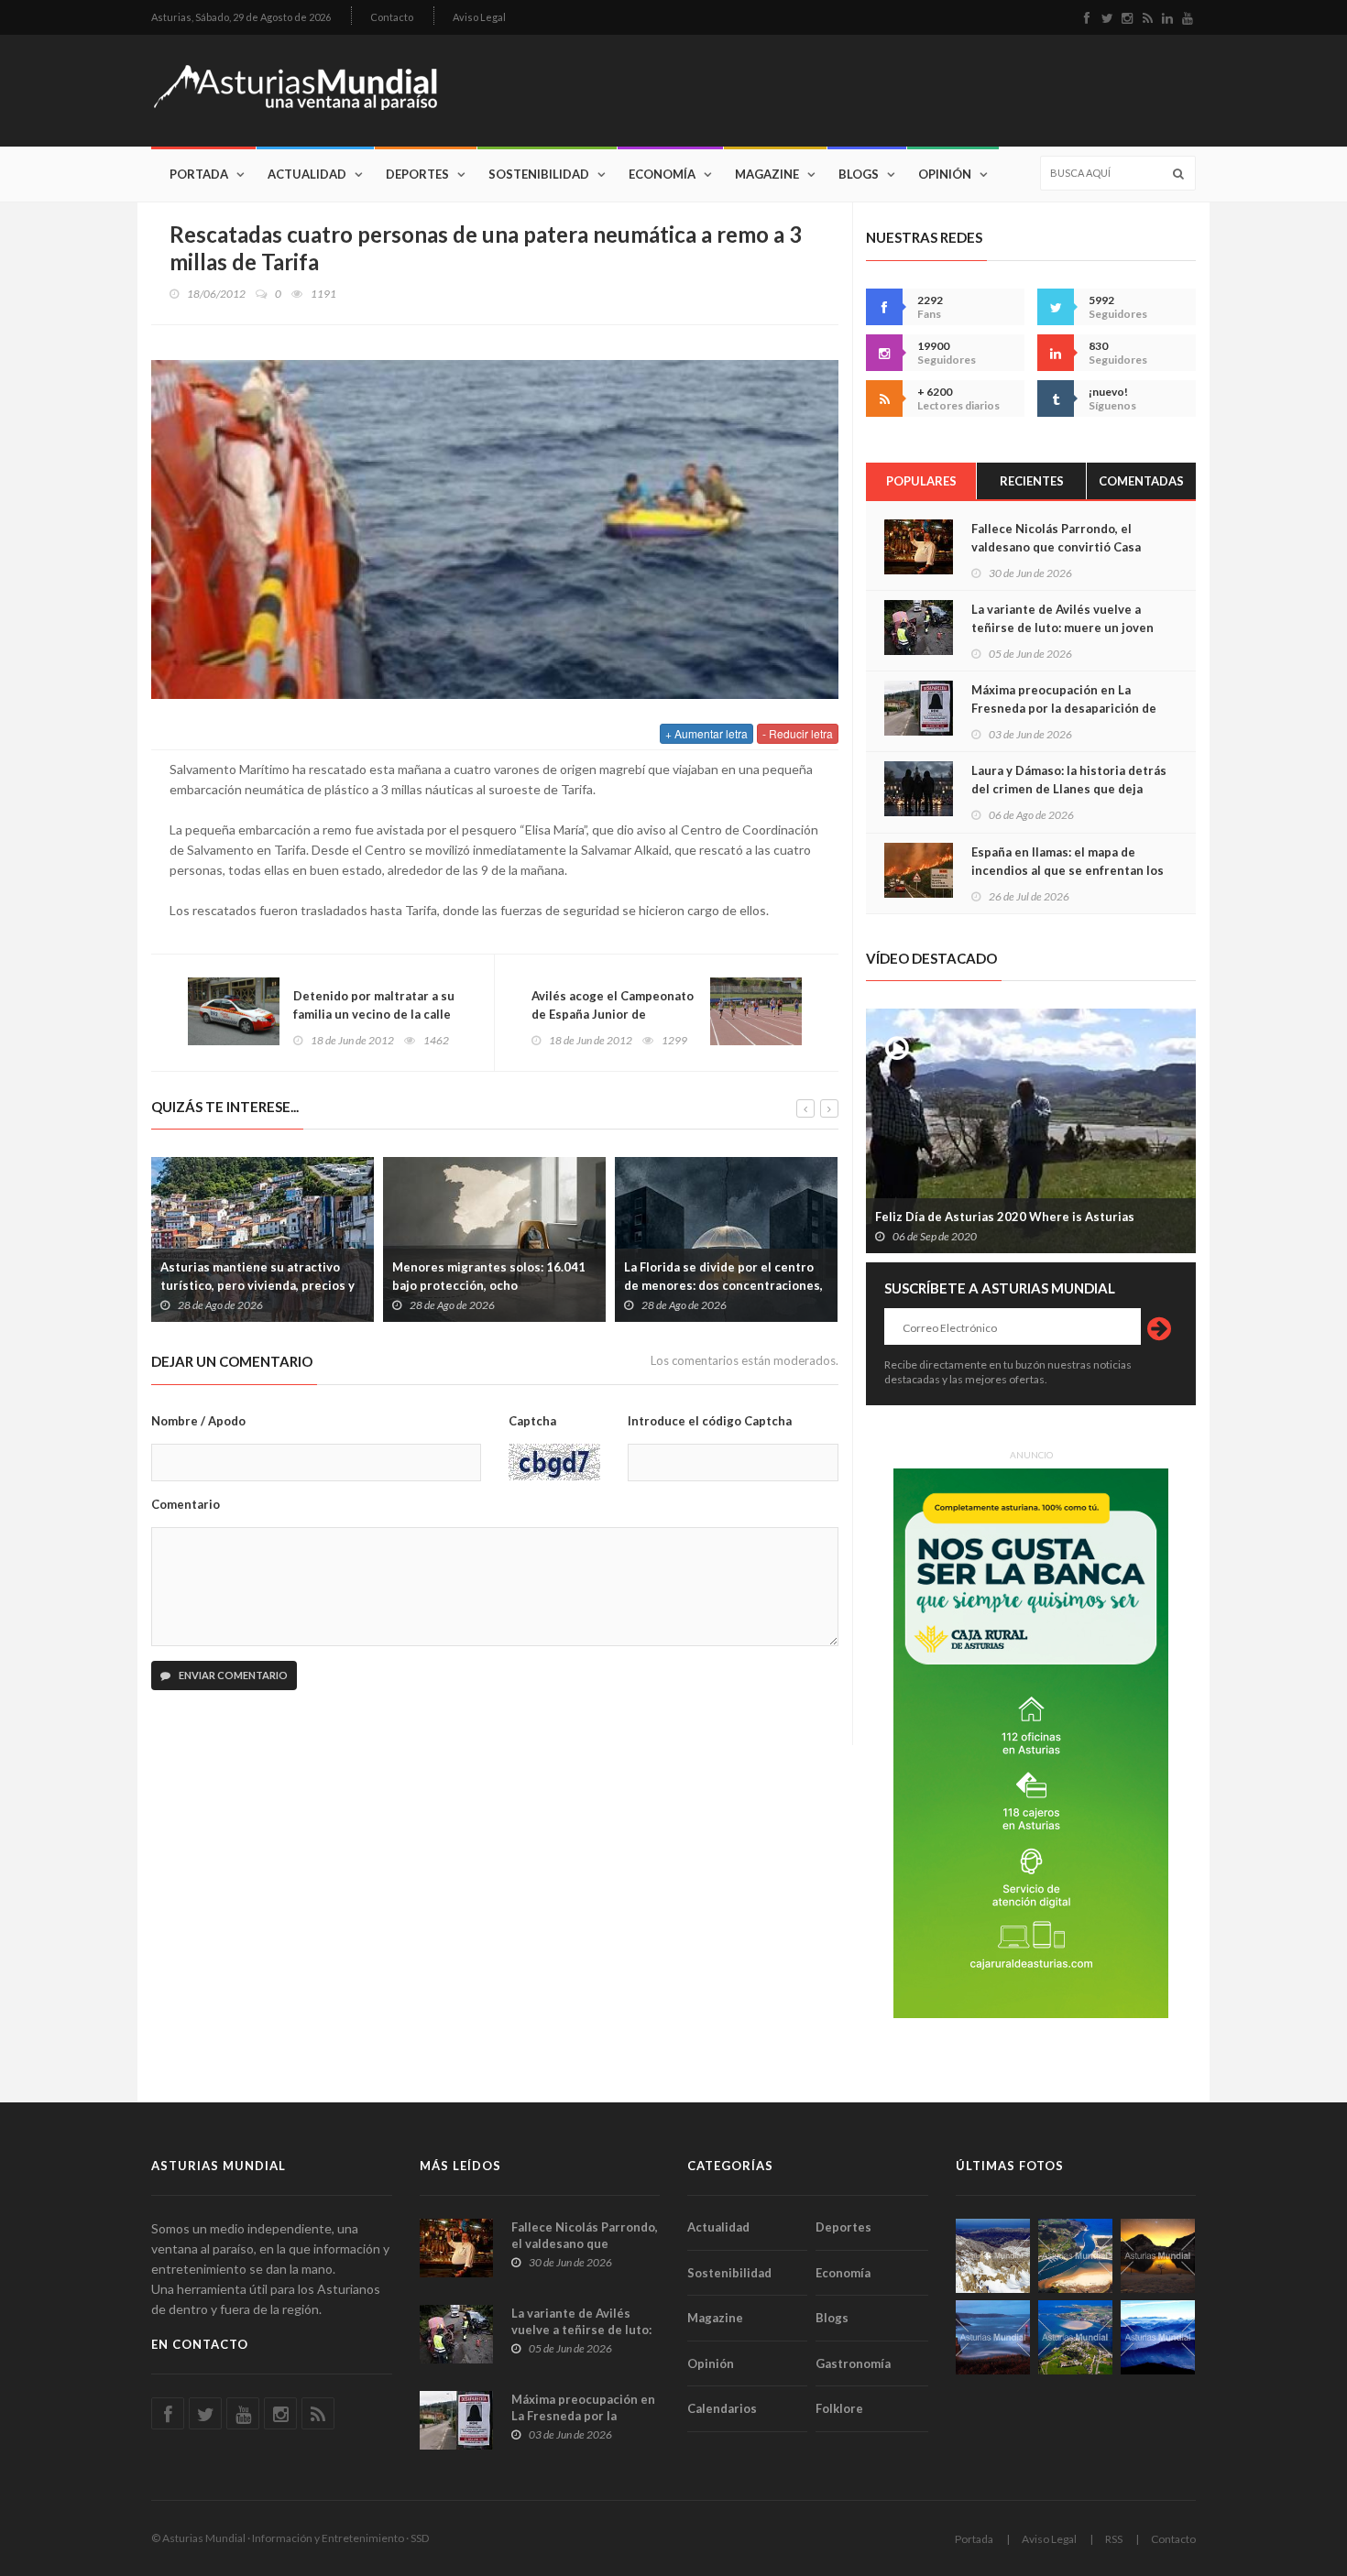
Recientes (1032, 481)
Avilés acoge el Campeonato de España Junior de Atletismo (613, 1014)
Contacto (392, 17)
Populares (921, 481)
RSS (1114, 2539)
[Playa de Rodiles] (1075, 2256)
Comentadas (1141, 481)
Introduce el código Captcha (710, 1421)
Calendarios (722, 2408)
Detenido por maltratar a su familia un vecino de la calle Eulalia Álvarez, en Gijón (374, 1014)
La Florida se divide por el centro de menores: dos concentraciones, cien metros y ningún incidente (723, 1285)
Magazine (767, 174)
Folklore (839, 2408)
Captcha (532, 1421)
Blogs (859, 174)
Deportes (417, 174)
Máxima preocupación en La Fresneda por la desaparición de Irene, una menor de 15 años (1064, 708)
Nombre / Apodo (198, 1421)
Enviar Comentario (232, 1675)
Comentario (186, 1504)
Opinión (945, 174)
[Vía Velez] (993, 2337)
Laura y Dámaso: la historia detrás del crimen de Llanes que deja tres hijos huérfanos (1069, 789)
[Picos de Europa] (1158, 2337)
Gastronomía (853, 2363)
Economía (662, 174)
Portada (199, 174)
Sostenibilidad (539, 174)
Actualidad (307, 174)
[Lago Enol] (1158, 2256)
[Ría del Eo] (1075, 2337)
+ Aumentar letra (706, 733)
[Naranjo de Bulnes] (993, 2256)
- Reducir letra (798, 733)
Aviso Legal (479, 17)
